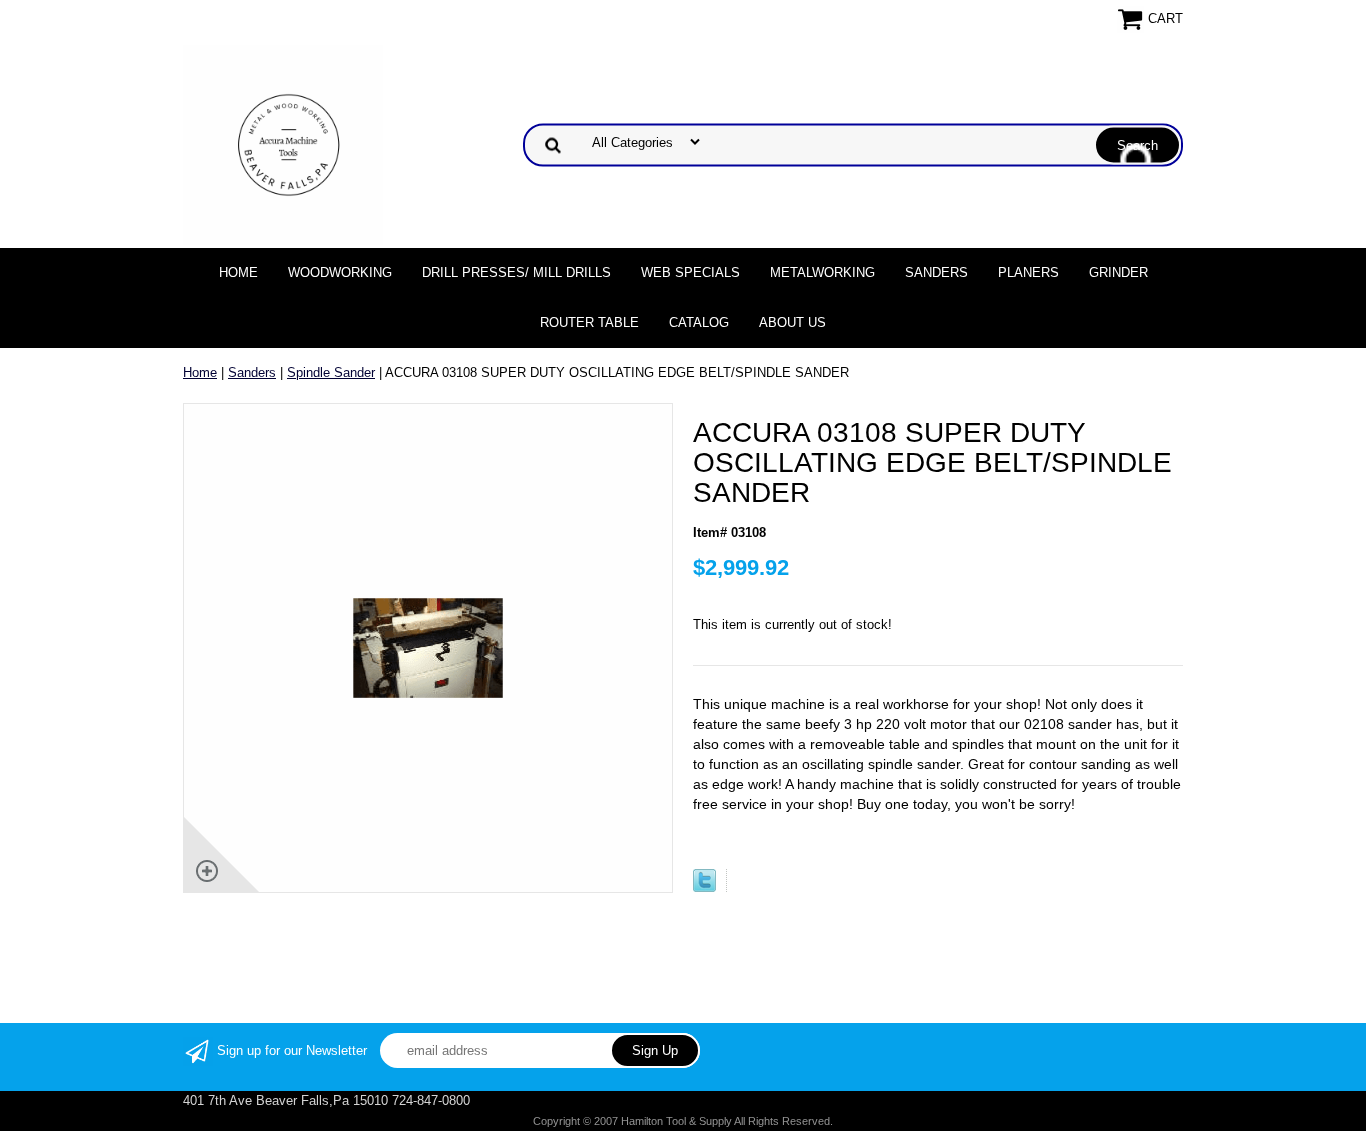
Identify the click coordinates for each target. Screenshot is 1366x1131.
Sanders (936, 272)
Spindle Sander (331, 372)
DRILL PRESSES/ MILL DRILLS (516, 272)
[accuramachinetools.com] (283, 143)
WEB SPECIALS (690, 272)
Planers (1028, 272)
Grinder (1118, 272)
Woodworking (340, 272)
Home (238, 272)
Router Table (589, 322)
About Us (792, 322)
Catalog (699, 322)
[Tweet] (704, 887)
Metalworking (822, 272)
